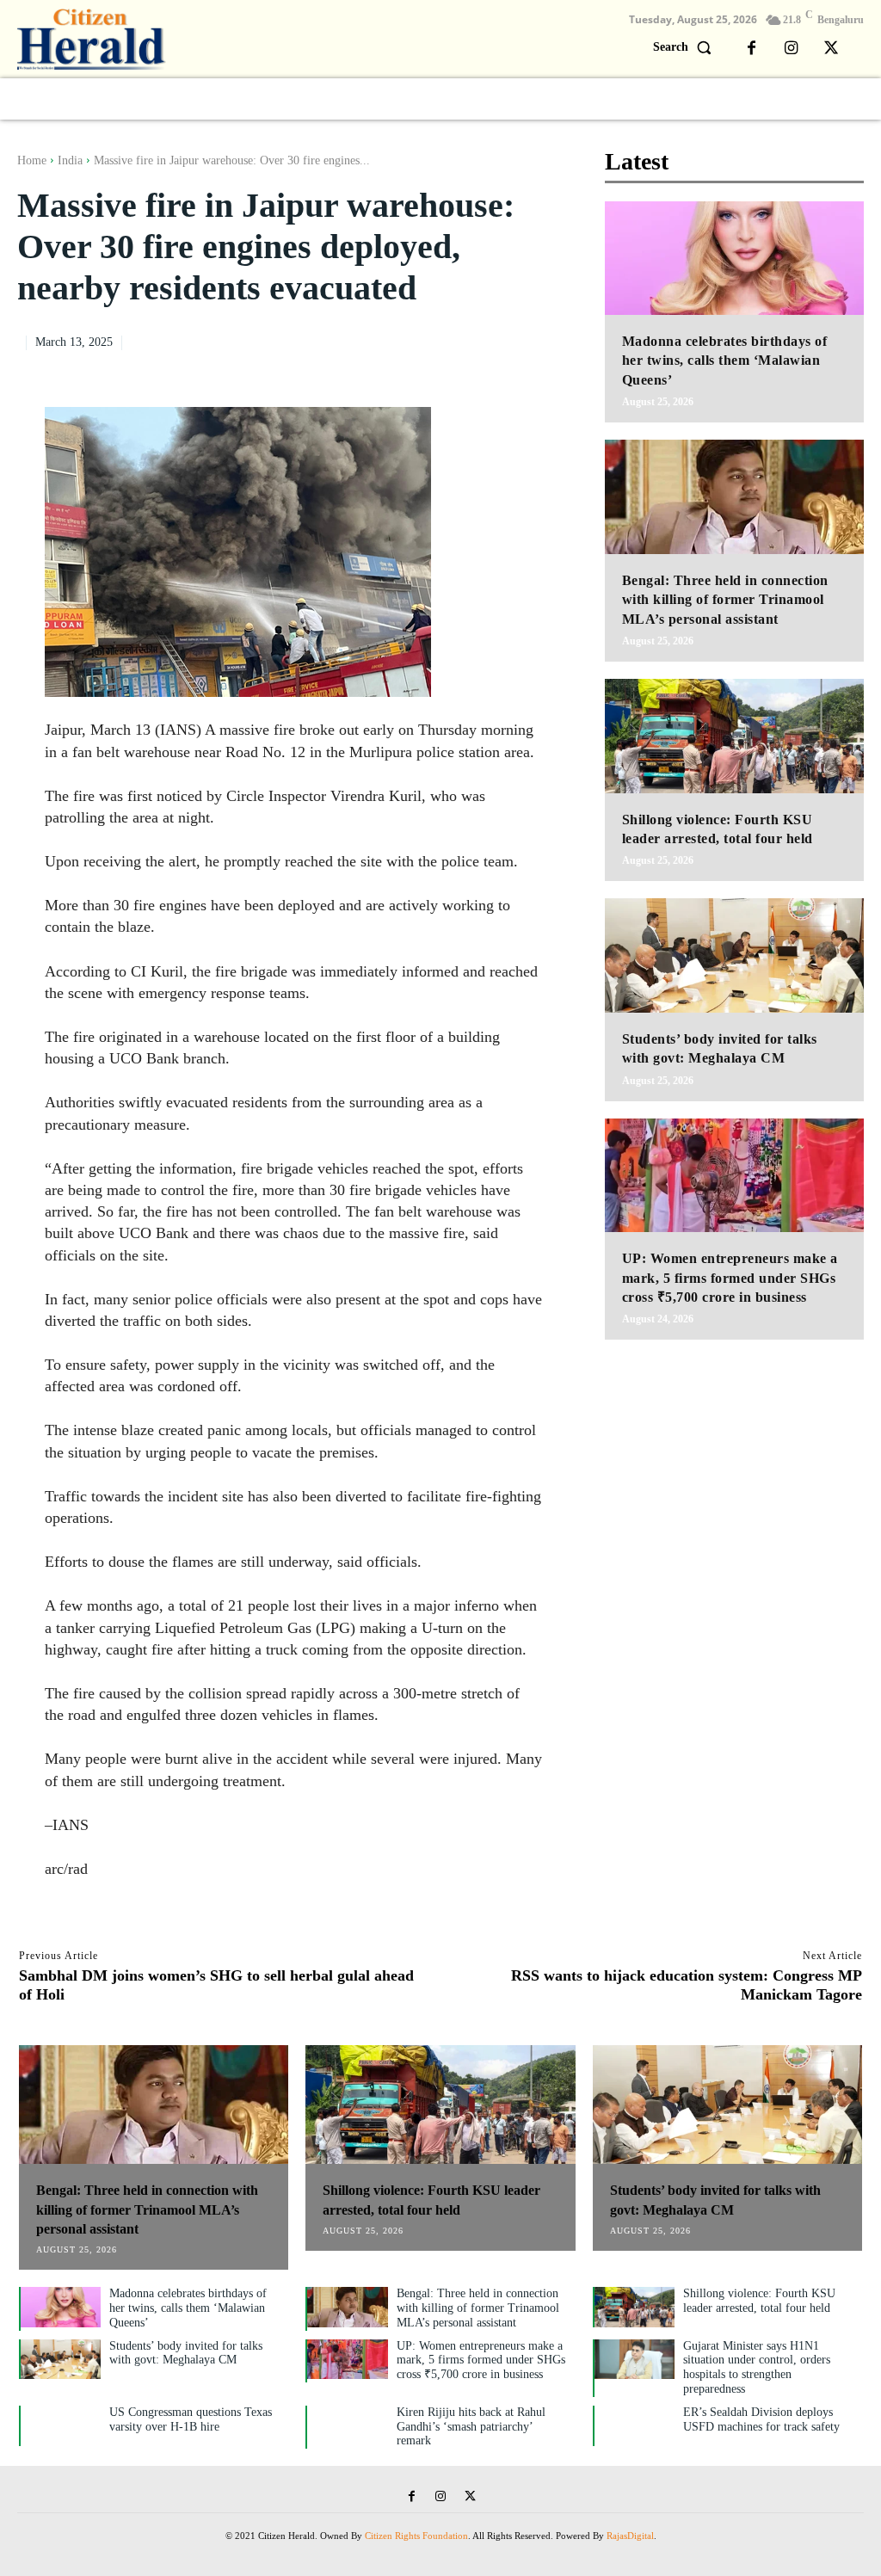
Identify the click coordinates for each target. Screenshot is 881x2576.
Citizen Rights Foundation (416, 2536)
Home (32, 160)
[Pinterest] (472, 340)
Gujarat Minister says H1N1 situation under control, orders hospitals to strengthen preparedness (757, 2367)
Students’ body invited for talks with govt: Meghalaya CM (186, 2353)
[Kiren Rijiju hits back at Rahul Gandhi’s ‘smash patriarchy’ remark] (347, 2426)
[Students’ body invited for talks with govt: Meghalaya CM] (734, 955)
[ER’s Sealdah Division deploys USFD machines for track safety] (635, 2426)
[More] (552, 340)
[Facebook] (752, 49)
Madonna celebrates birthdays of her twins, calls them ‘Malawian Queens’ (725, 361)
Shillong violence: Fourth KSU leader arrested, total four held (759, 2301)
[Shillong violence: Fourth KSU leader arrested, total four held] (734, 736)
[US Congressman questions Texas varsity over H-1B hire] (61, 2426)
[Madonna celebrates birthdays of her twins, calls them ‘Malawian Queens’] (734, 259)
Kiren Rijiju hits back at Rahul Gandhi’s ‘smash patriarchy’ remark (471, 2427)
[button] (686, 47)
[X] (831, 49)
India (70, 160)
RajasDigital (630, 2536)
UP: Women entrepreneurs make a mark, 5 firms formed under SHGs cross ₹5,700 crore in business (730, 1278)
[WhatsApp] (512, 340)
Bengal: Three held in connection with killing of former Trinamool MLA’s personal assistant (725, 600)
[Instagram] (792, 49)
